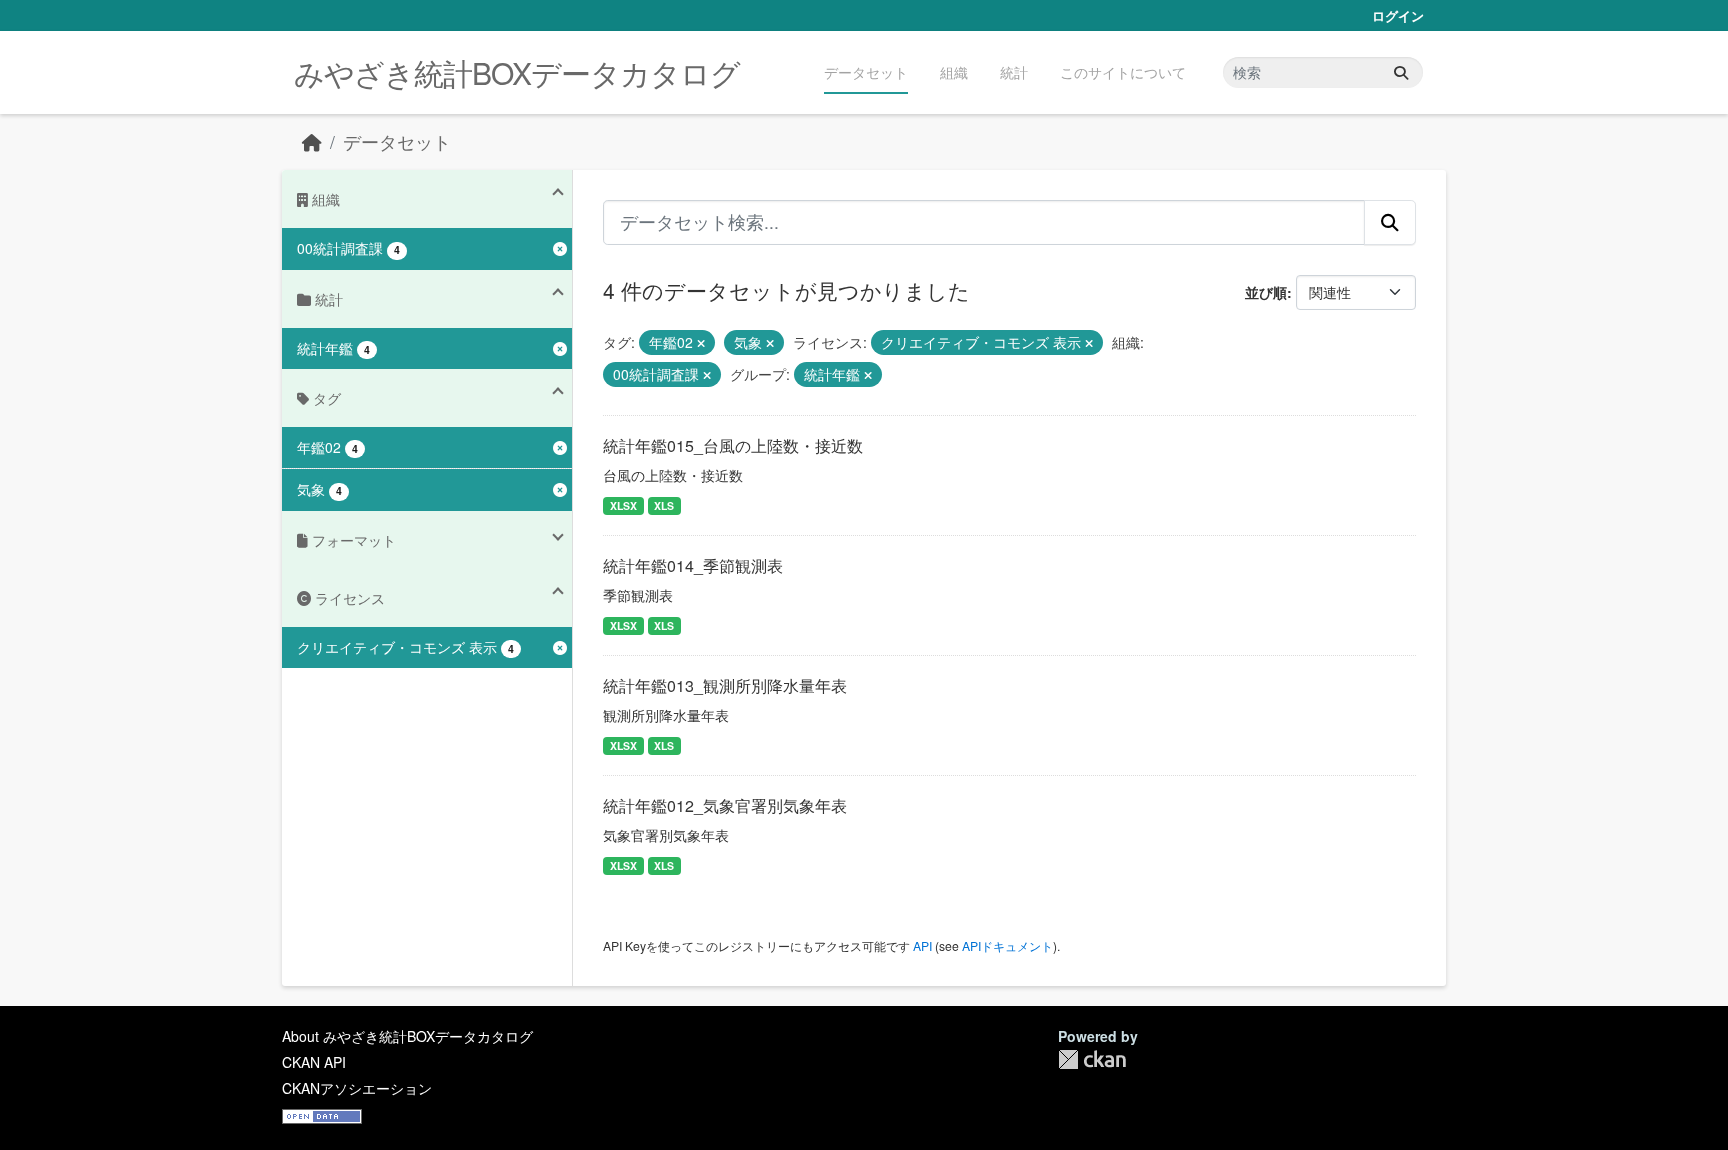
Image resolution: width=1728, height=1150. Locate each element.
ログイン (1398, 15)
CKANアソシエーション (357, 1088)
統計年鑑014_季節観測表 (693, 565)
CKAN (1092, 1059)
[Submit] (1401, 72)
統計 (1014, 72)
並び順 (1266, 292)
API (922, 945)
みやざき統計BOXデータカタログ (517, 72)
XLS (664, 505)
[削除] (701, 343)
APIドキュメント (1007, 945)
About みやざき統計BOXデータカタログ (407, 1036)
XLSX (623, 505)
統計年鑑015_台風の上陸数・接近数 (733, 445)
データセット (866, 72)
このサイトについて (1123, 72)
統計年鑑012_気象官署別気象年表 (725, 805)
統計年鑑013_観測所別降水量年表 (725, 685)
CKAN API (314, 1062)
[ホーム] (312, 141)
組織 (954, 72)
